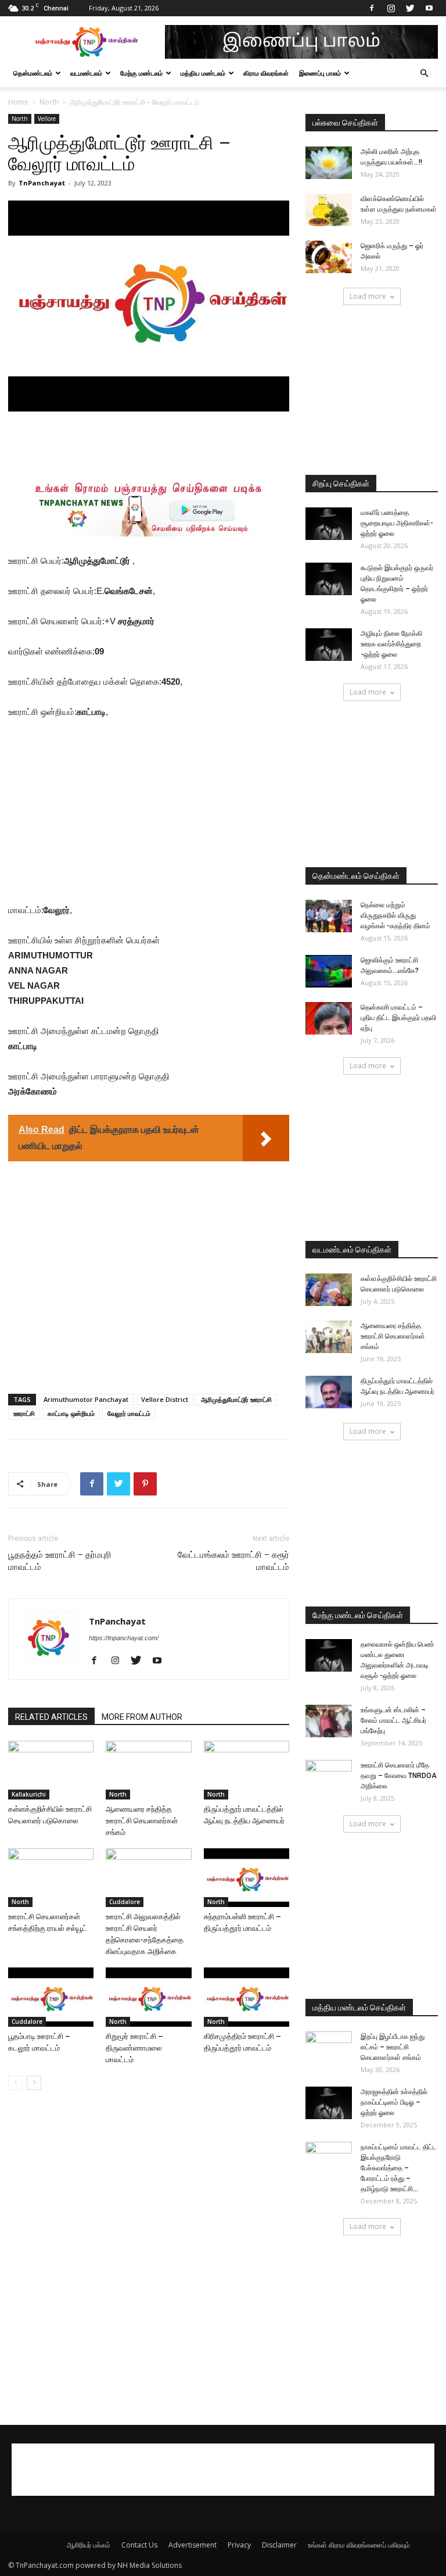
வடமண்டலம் (86, 73)
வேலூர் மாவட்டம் (129, 1413)
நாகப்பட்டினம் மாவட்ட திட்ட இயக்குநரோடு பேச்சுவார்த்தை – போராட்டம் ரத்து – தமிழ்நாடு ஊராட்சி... (399, 2168)
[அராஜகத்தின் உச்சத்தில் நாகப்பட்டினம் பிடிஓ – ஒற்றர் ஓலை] (329, 2103)
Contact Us (139, 2545)
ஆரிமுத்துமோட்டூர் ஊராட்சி (236, 1399)
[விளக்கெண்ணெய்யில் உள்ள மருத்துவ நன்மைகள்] (329, 210)
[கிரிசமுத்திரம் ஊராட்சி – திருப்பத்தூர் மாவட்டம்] (247, 1997)
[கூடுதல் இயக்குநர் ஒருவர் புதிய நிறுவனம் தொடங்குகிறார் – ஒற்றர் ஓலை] (329, 579)
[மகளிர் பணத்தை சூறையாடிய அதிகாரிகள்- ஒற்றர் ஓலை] (329, 524)
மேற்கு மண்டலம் (141, 73)
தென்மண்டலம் (33, 73)
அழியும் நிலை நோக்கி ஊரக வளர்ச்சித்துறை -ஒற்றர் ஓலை (391, 644)
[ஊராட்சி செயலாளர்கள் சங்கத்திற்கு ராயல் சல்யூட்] (51, 1878)
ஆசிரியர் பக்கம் (89, 2545)
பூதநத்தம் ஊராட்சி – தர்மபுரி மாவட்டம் (60, 1561)
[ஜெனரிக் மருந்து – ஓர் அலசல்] (329, 257)
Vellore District (165, 1399)
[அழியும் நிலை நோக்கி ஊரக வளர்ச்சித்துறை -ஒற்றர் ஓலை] (329, 645)
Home (18, 102)
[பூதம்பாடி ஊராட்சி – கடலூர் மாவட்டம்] (51, 1997)
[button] (424, 74)
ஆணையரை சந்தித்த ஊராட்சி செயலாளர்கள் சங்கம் (142, 1821)
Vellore (47, 119)
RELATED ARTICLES (51, 1717)
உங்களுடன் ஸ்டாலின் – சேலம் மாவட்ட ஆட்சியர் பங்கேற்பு (393, 1720)
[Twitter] (410, 8)
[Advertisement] (149, 444)
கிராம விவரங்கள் (266, 73)
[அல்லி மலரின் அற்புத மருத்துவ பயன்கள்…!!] (329, 163)
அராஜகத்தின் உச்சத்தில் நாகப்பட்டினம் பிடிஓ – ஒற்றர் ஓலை (394, 2102)
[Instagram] (391, 8)
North (49, 102)
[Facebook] (372, 8)
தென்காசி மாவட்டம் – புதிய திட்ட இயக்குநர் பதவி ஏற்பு (398, 1018)
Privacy (239, 2545)
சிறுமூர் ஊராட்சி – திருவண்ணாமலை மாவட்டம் (134, 2048)
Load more (368, 296)
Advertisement (193, 2545)
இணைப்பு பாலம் (320, 73)
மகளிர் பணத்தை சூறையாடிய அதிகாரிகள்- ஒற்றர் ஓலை (397, 523)
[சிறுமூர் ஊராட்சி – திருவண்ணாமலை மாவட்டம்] (148, 1997)
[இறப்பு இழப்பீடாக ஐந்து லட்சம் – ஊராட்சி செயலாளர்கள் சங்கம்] (329, 2048)
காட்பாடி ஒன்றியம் (71, 1413)
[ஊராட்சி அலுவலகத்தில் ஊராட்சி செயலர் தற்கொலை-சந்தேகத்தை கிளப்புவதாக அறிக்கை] (148, 1878)
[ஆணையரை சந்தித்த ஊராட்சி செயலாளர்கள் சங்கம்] (148, 1770)
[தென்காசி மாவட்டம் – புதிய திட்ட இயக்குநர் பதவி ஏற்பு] (329, 1018)
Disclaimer (279, 2545)
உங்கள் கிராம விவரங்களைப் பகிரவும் (359, 2545)
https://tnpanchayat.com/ (124, 1638)
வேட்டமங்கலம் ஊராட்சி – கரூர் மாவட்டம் (233, 1561)
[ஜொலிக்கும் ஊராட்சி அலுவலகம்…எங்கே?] (329, 971)
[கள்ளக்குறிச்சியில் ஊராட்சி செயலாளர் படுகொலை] (51, 1770)
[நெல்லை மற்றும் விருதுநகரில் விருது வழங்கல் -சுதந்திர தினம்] (329, 916)
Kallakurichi (29, 1794)
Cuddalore (125, 1902)
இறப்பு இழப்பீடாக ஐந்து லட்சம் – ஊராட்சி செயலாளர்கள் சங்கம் (393, 2047)
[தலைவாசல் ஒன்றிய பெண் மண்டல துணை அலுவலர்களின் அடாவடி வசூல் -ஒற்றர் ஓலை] (329, 1655)
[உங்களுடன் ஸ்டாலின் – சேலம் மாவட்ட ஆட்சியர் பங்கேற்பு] (329, 1721)
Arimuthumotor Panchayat (86, 1399)
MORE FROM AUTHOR (142, 1717)
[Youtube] (429, 8)
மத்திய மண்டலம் (203, 73)
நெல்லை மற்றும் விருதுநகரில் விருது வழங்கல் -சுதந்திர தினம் (395, 915)
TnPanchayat (42, 183)
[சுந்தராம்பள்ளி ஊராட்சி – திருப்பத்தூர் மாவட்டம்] (247, 1878)
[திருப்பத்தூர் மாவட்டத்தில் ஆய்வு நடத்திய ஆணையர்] (247, 1770)
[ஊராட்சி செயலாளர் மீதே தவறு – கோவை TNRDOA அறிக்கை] (329, 1776)
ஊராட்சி (24, 1413)
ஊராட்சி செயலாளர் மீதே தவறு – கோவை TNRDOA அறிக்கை (399, 1776)
